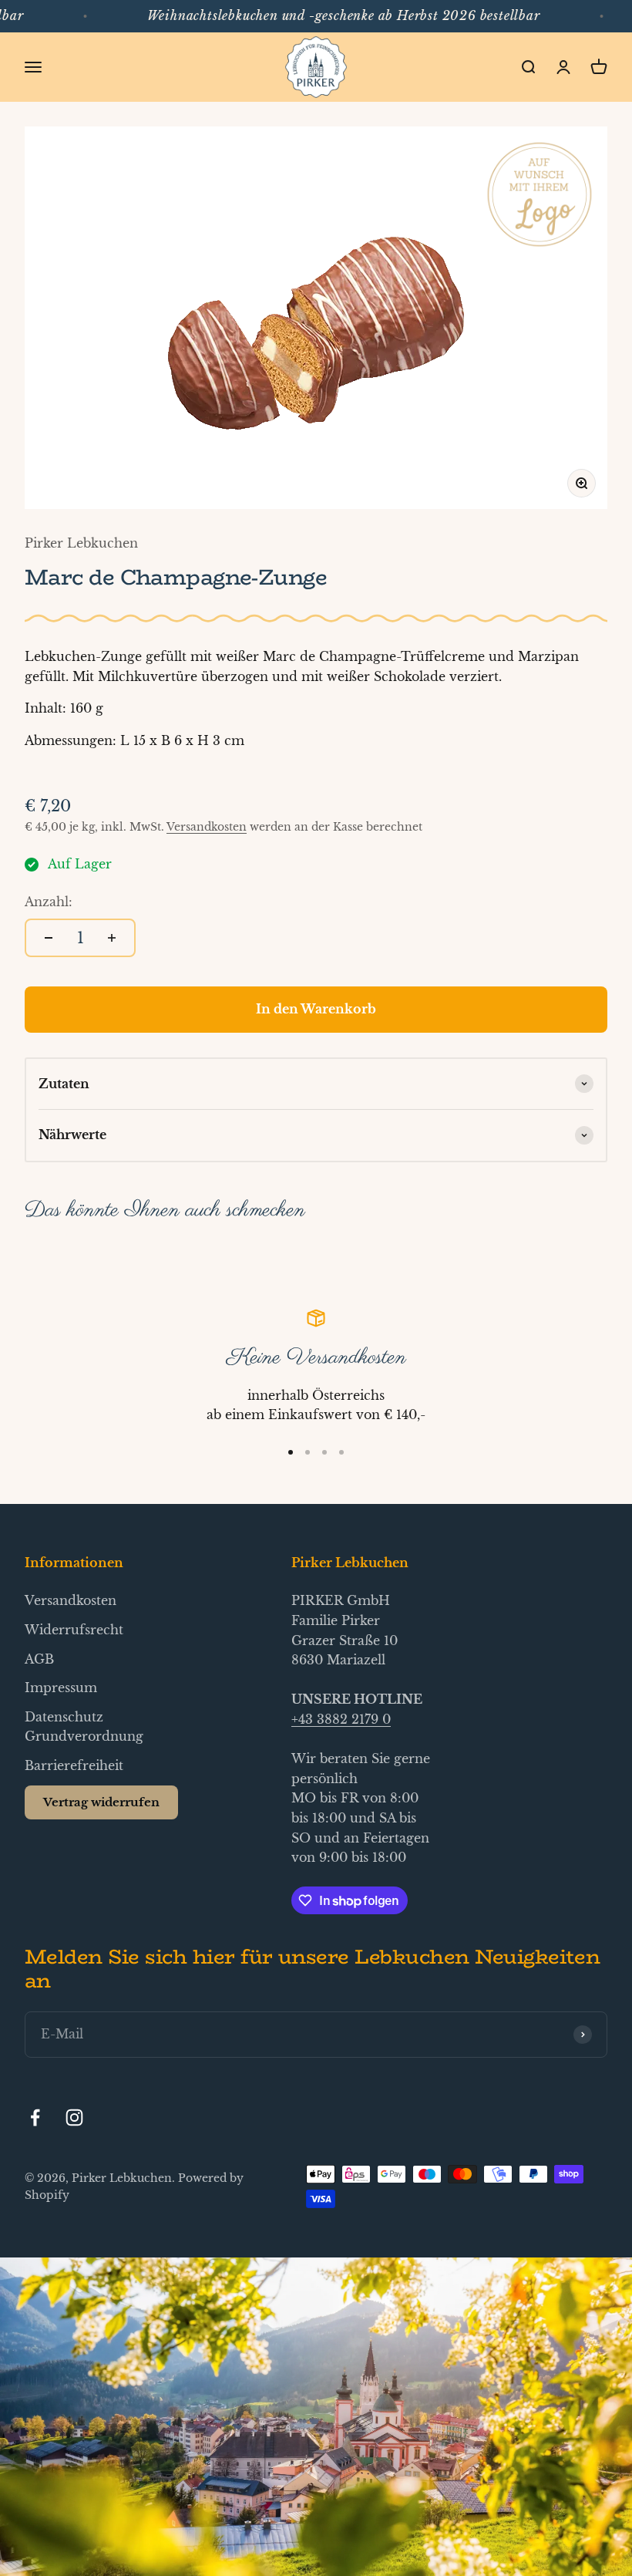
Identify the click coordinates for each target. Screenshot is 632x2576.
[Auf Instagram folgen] (74, 2117)
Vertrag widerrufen (101, 1802)
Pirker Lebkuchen (81, 543)
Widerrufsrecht (74, 1630)
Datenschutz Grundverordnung (84, 1727)
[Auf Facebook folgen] (35, 2117)
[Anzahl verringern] (49, 938)
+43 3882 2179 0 (341, 1719)
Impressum (61, 1688)
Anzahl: (49, 902)
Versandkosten (207, 827)
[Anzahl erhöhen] (112, 938)
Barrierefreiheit (74, 1765)
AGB (39, 1659)
